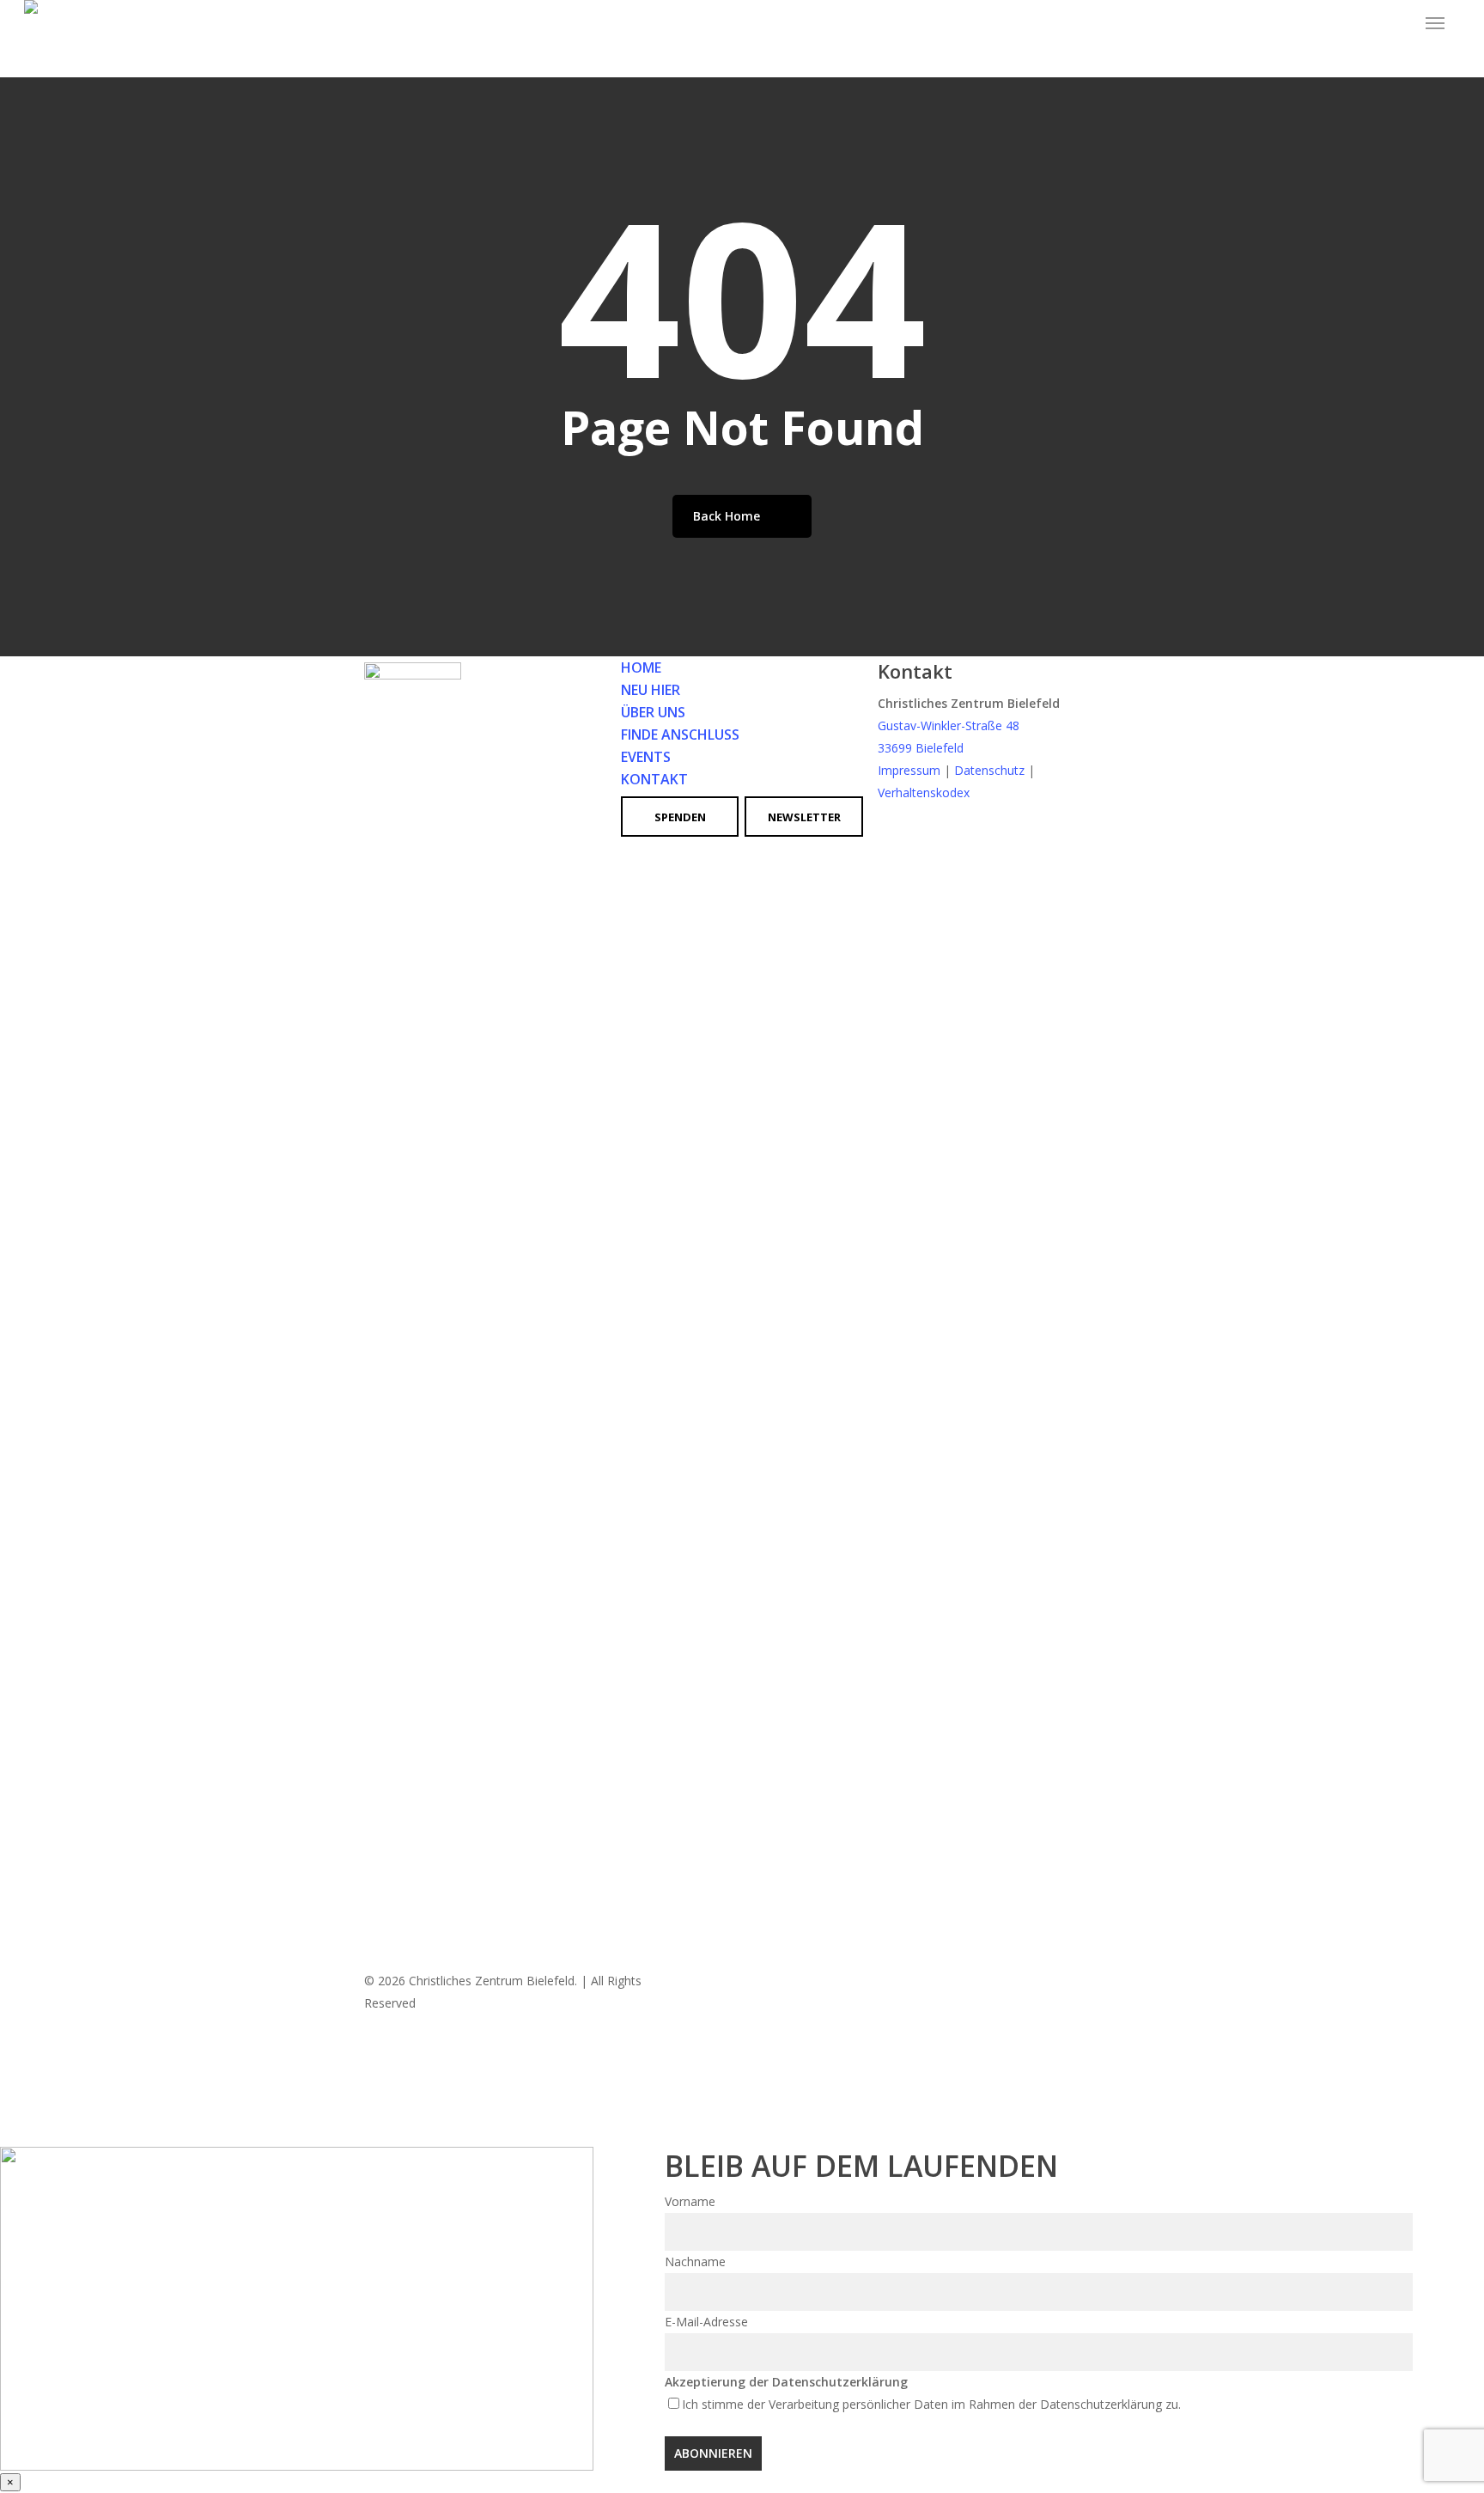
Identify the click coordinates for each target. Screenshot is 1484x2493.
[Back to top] (742, 2136)
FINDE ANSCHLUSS (680, 734)
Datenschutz (989, 770)
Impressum (909, 770)
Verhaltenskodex (924, 792)
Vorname (690, 2201)
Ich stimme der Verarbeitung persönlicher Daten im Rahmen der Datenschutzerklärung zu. (931, 2404)
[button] (1435, 23)
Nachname (695, 2261)
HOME (641, 667)
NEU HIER (651, 690)
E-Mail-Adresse (706, 2322)
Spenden (680, 817)
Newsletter (804, 817)
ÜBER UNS (653, 712)
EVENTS (646, 757)
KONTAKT (654, 779)
